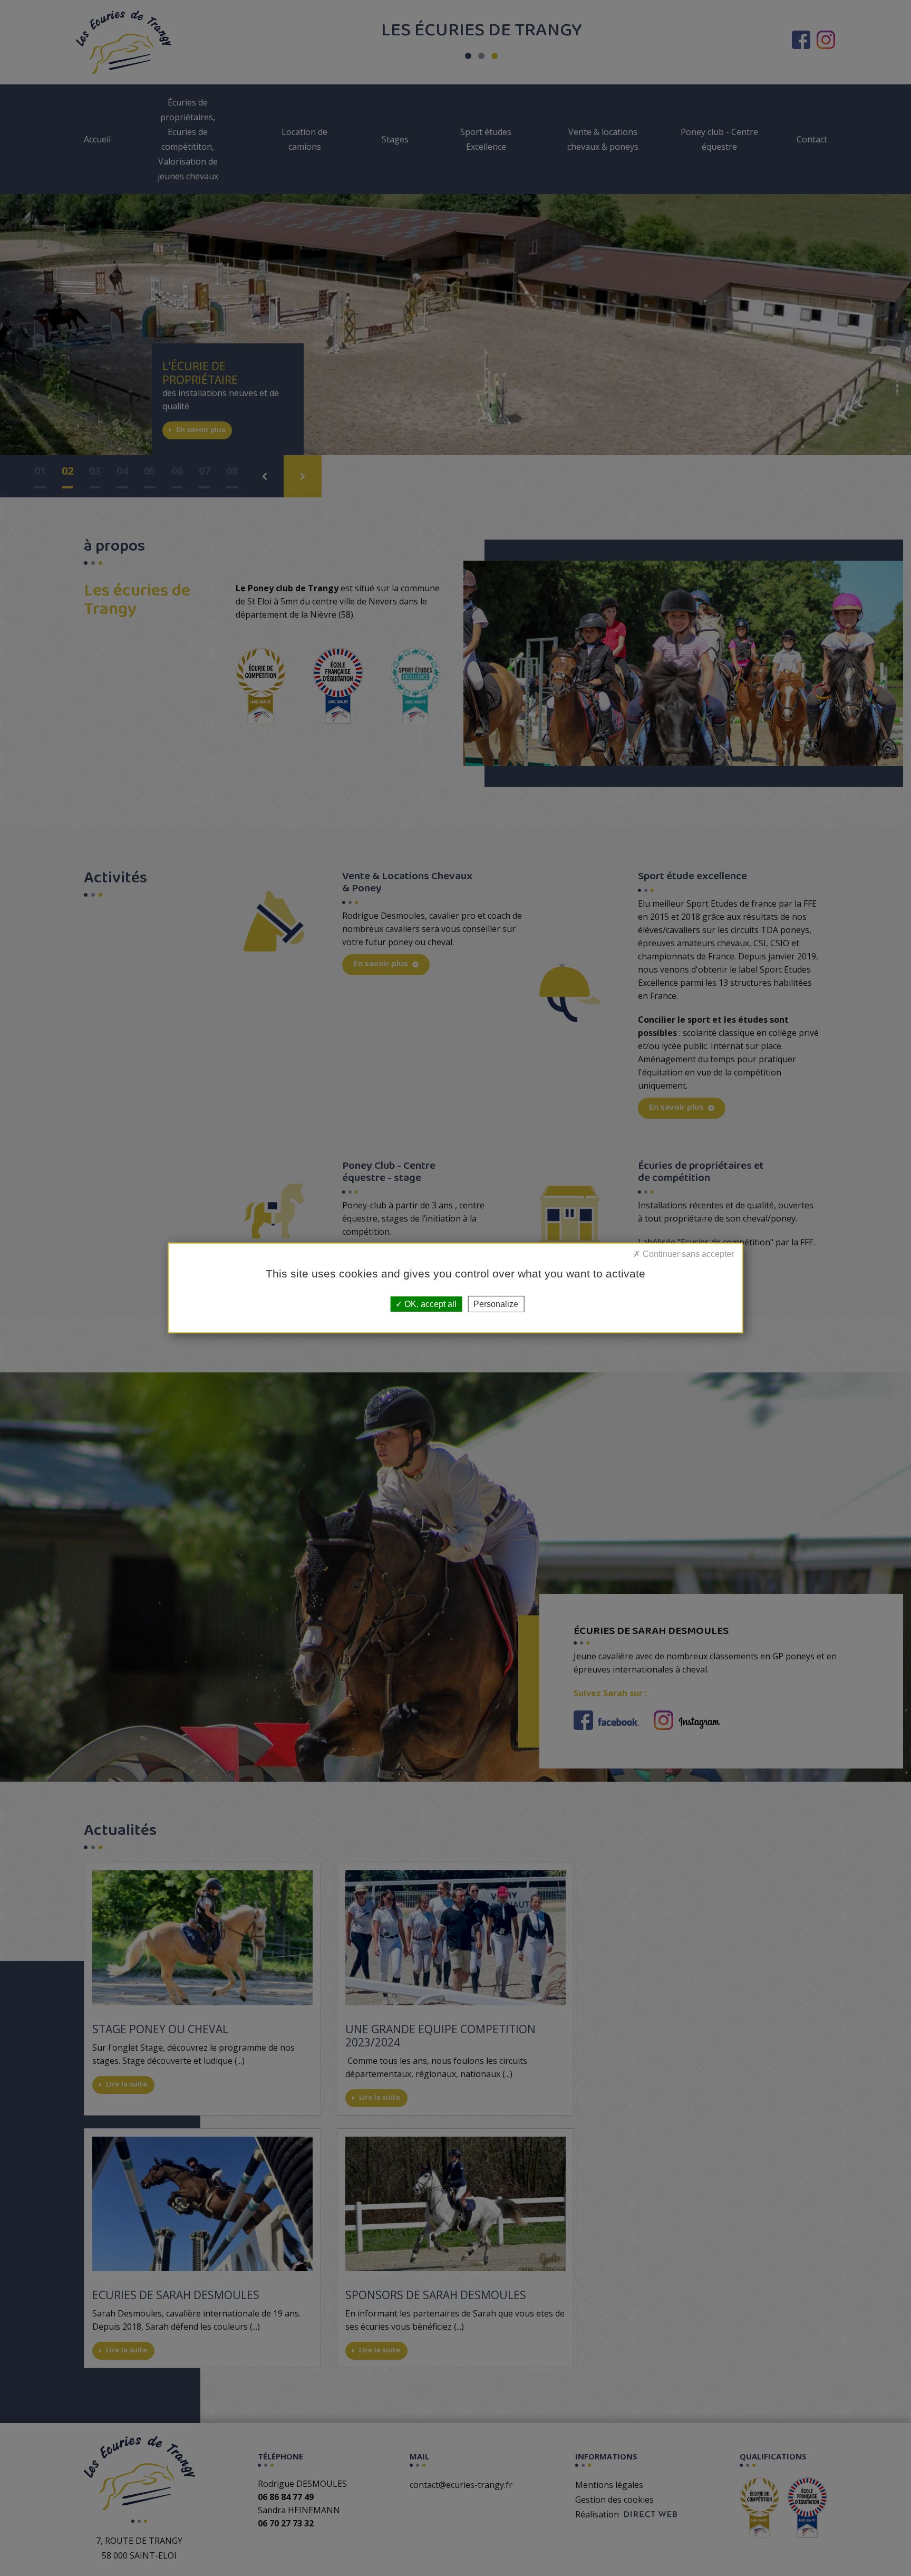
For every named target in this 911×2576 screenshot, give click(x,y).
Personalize (496, 1304)
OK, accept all (429, 1304)
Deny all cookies (703, 1261)
